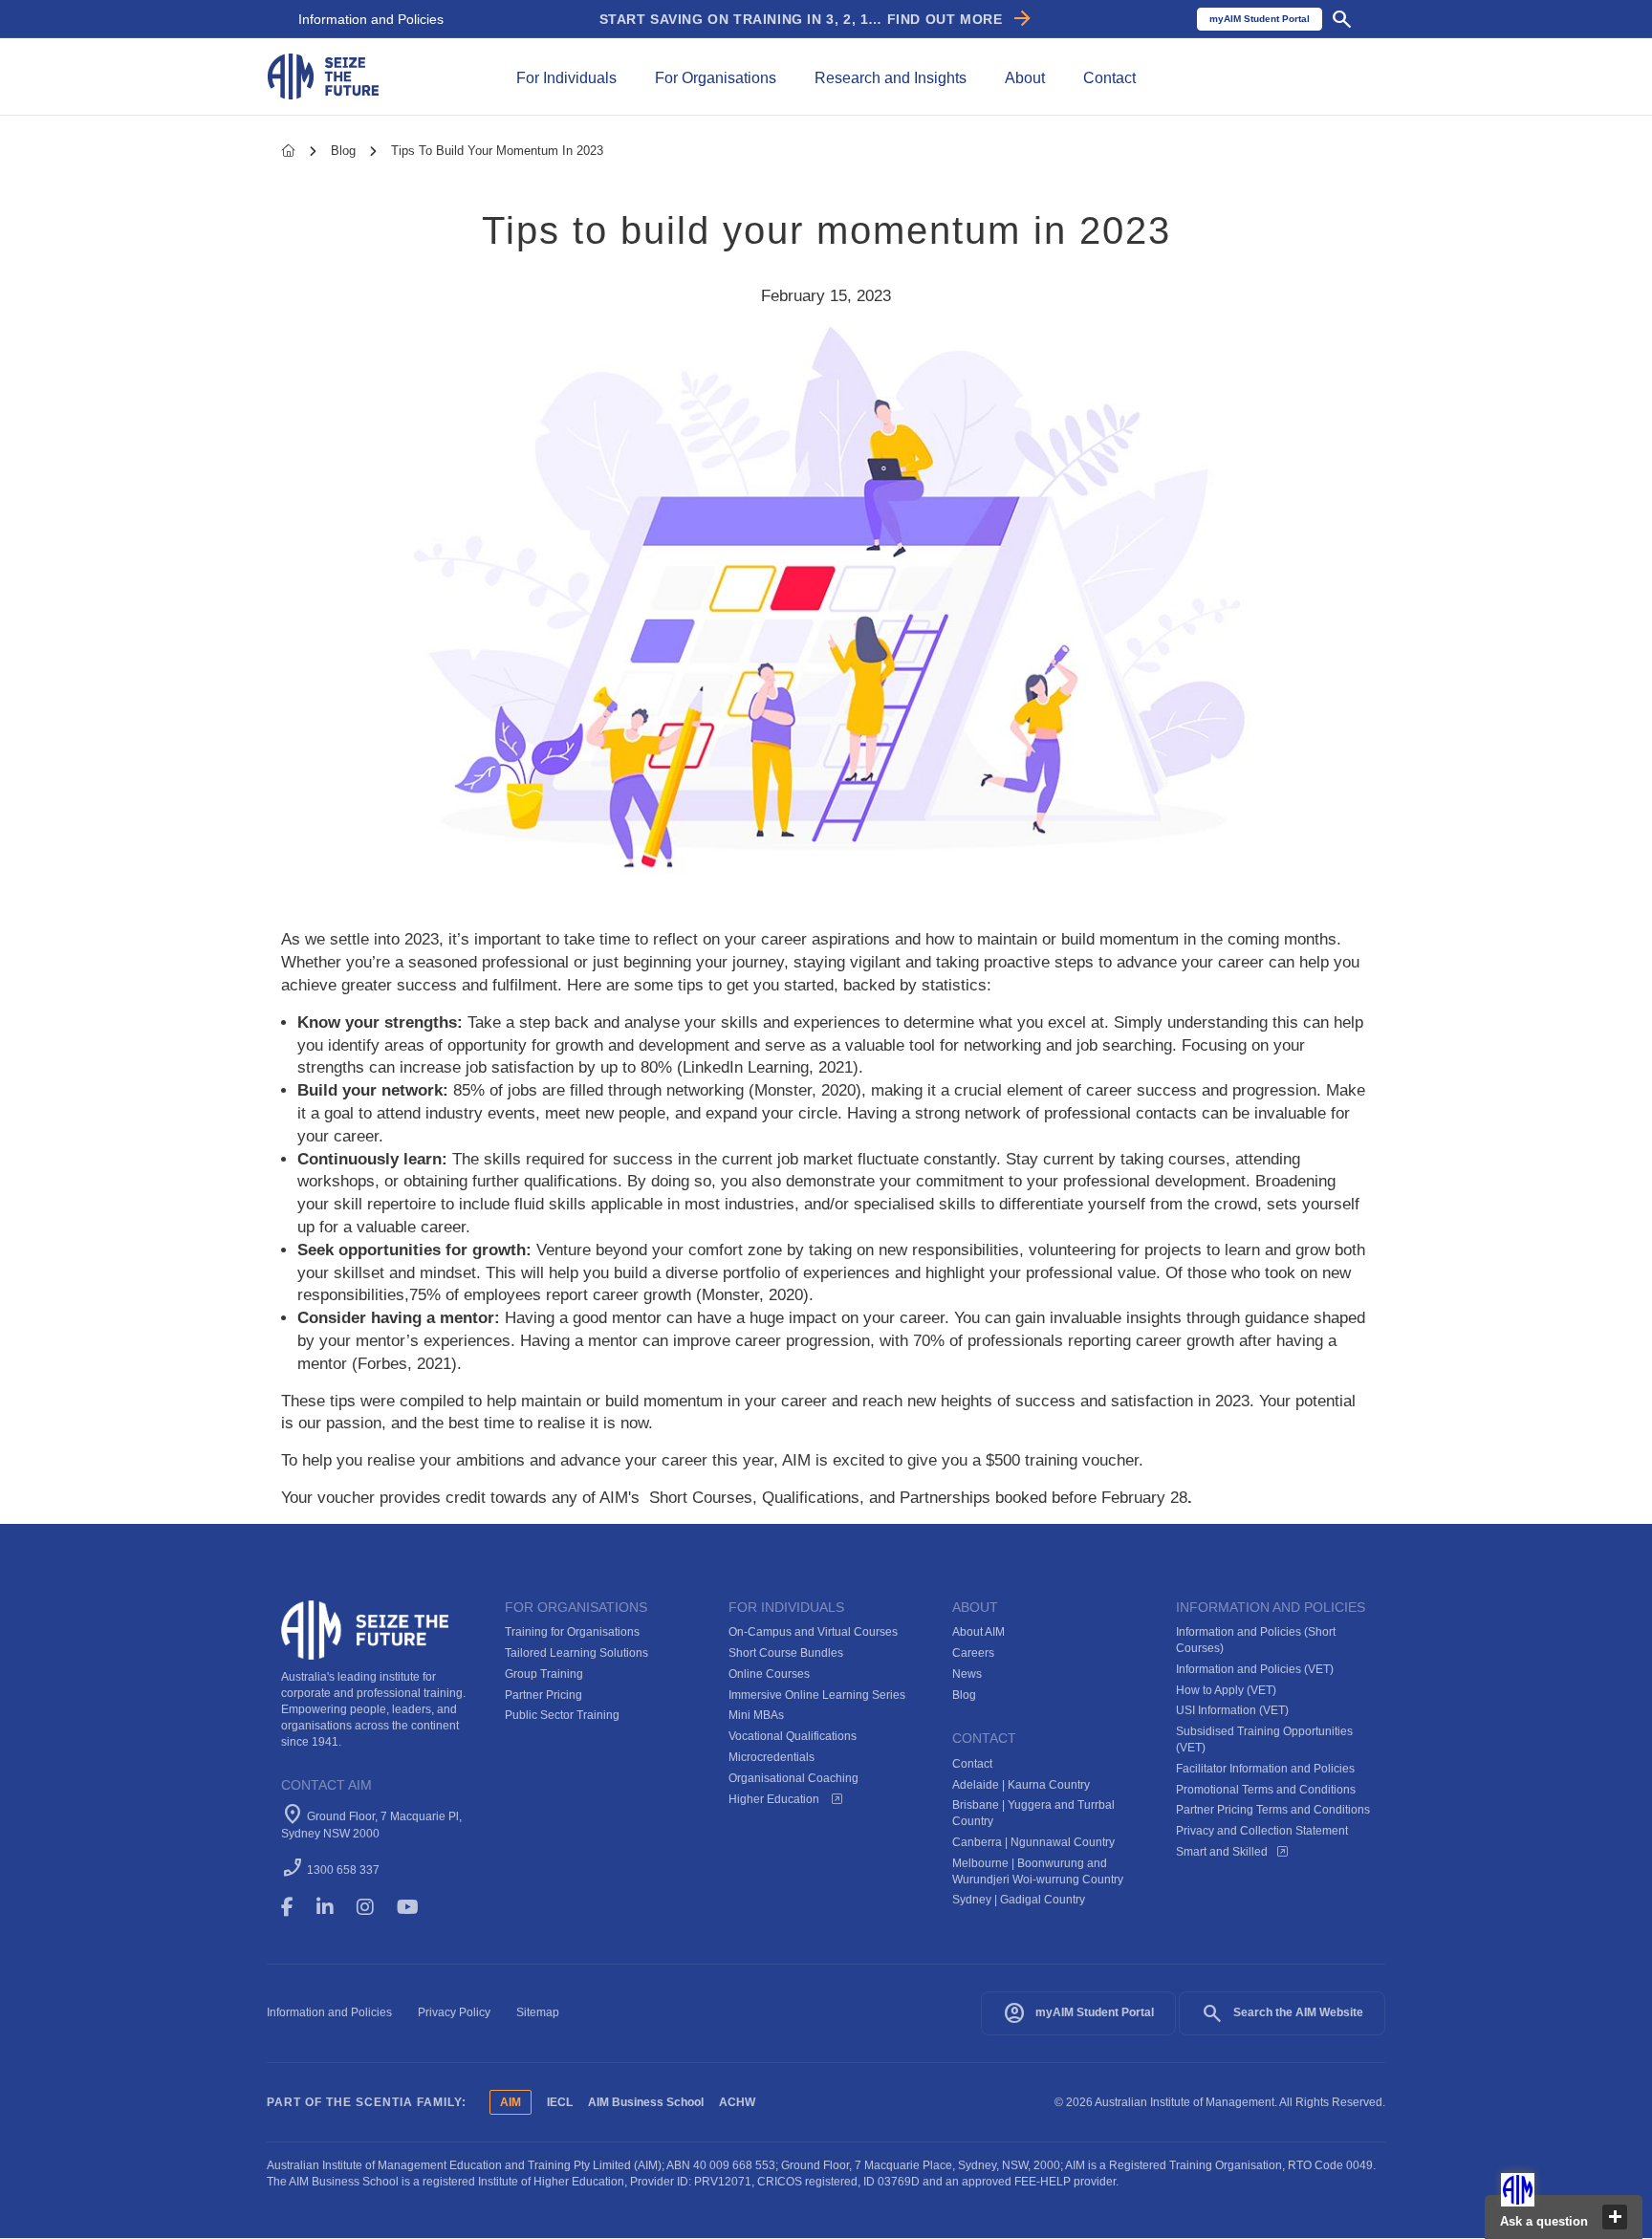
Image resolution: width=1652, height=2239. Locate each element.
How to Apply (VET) (1226, 1690)
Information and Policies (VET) (1255, 1669)
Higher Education (775, 1799)
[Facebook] (296, 1907)
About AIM (978, 1632)
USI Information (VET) (1232, 1710)
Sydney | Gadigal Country (1019, 1900)
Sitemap (538, 2012)
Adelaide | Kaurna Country (1021, 1785)
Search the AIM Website (1282, 2013)
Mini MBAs (756, 1715)
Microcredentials (772, 1757)
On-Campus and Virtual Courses (813, 1632)
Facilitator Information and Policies (1265, 1769)
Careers (973, 1653)
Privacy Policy (454, 2012)
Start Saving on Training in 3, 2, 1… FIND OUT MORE (817, 19)
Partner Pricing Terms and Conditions (1273, 1810)
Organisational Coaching (793, 1778)
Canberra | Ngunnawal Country (1033, 1842)
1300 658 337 (343, 1870)
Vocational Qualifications (793, 1736)
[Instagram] (374, 1907)
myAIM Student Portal (1078, 2013)
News (967, 1674)
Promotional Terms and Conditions (1266, 1790)
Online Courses (769, 1674)
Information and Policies (371, 19)
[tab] (566, 76)
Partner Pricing (543, 1695)
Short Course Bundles (786, 1653)
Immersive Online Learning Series (817, 1695)
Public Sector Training (562, 1715)
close (1615, 2217)
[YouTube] (421, 1907)
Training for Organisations (572, 1632)
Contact (972, 1764)
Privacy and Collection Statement (1262, 1831)
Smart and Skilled (1222, 1852)
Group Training (544, 1674)
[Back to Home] (323, 75)
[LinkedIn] (334, 1907)
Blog (345, 151)
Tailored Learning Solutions (576, 1653)
